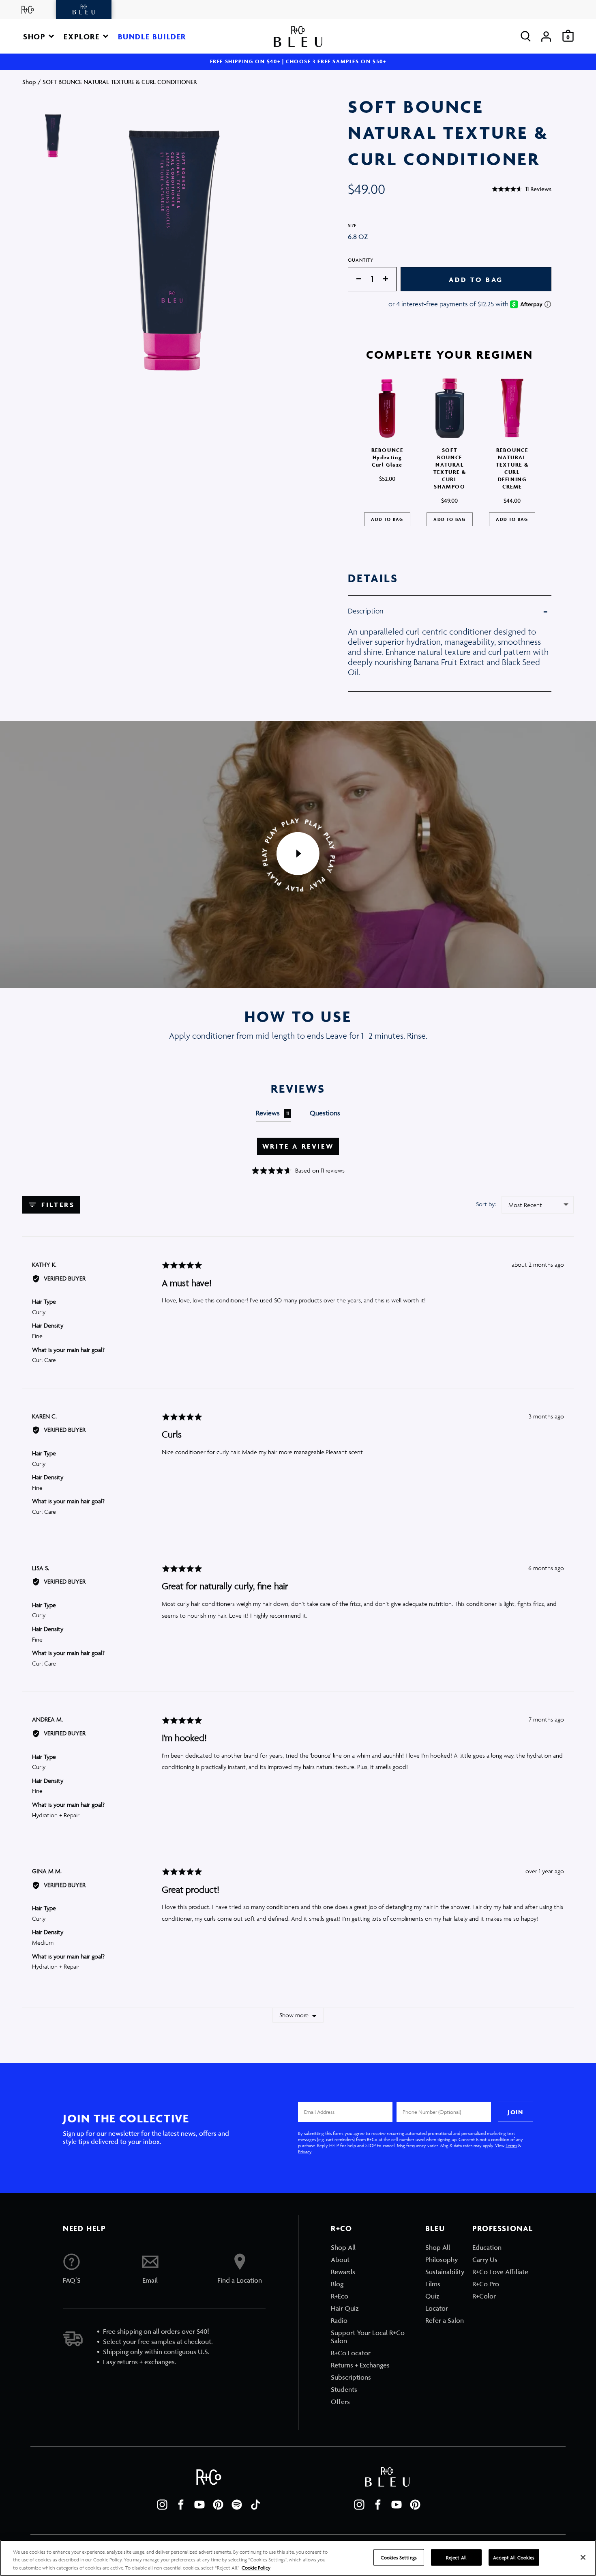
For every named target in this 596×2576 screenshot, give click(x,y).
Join (515, 2112)
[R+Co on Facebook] (181, 2505)
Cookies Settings (399, 2557)
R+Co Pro (486, 2284)
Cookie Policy (256, 2568)
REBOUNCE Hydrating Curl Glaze (387, 457)
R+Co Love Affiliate (500, 2272)
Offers (340, 2402)
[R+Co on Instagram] (162, 2505)
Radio (339, 2320)
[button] (39, 36)
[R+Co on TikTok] (255, 2505)
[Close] (583, 2557)
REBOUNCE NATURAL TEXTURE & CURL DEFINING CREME (512, 468)
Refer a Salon (445, 2320)
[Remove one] (355, 279)
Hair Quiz (345, 2308)
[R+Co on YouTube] (199, 2505)
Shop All (343, 2247)
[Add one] (390, 279)
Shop (29, 82)
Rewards (343, 2272)
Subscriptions (351, 2377)
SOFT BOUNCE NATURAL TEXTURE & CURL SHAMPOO (450, 468)
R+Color (484, 2296)
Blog (337, 2284)
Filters (57, 1205)
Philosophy (442, 2260)
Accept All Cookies (514, 2557)
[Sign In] (546, 36)
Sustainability (445, 2272)
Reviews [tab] (272, 1113)
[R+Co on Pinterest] (218, 2505)
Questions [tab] (325, 1113)
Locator (437, 2308)
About (340, 2260)
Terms (511, 2145)
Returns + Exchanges (360, 2365)
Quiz (432, 2296)
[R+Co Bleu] (84, 10)
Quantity (361, 260)
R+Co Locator (351, 2353)
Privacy (305, 2151)
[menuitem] (374, 2247)
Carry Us (485, 2260)
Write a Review (298, 1146)
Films (433, 2284)
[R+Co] (28, 10)
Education (487, 2247)
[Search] (526, 36)
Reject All (456, 2557)
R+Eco (340, 2296)
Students (344, 2389)
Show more (294, 2015)
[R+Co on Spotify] (237, 2505)
